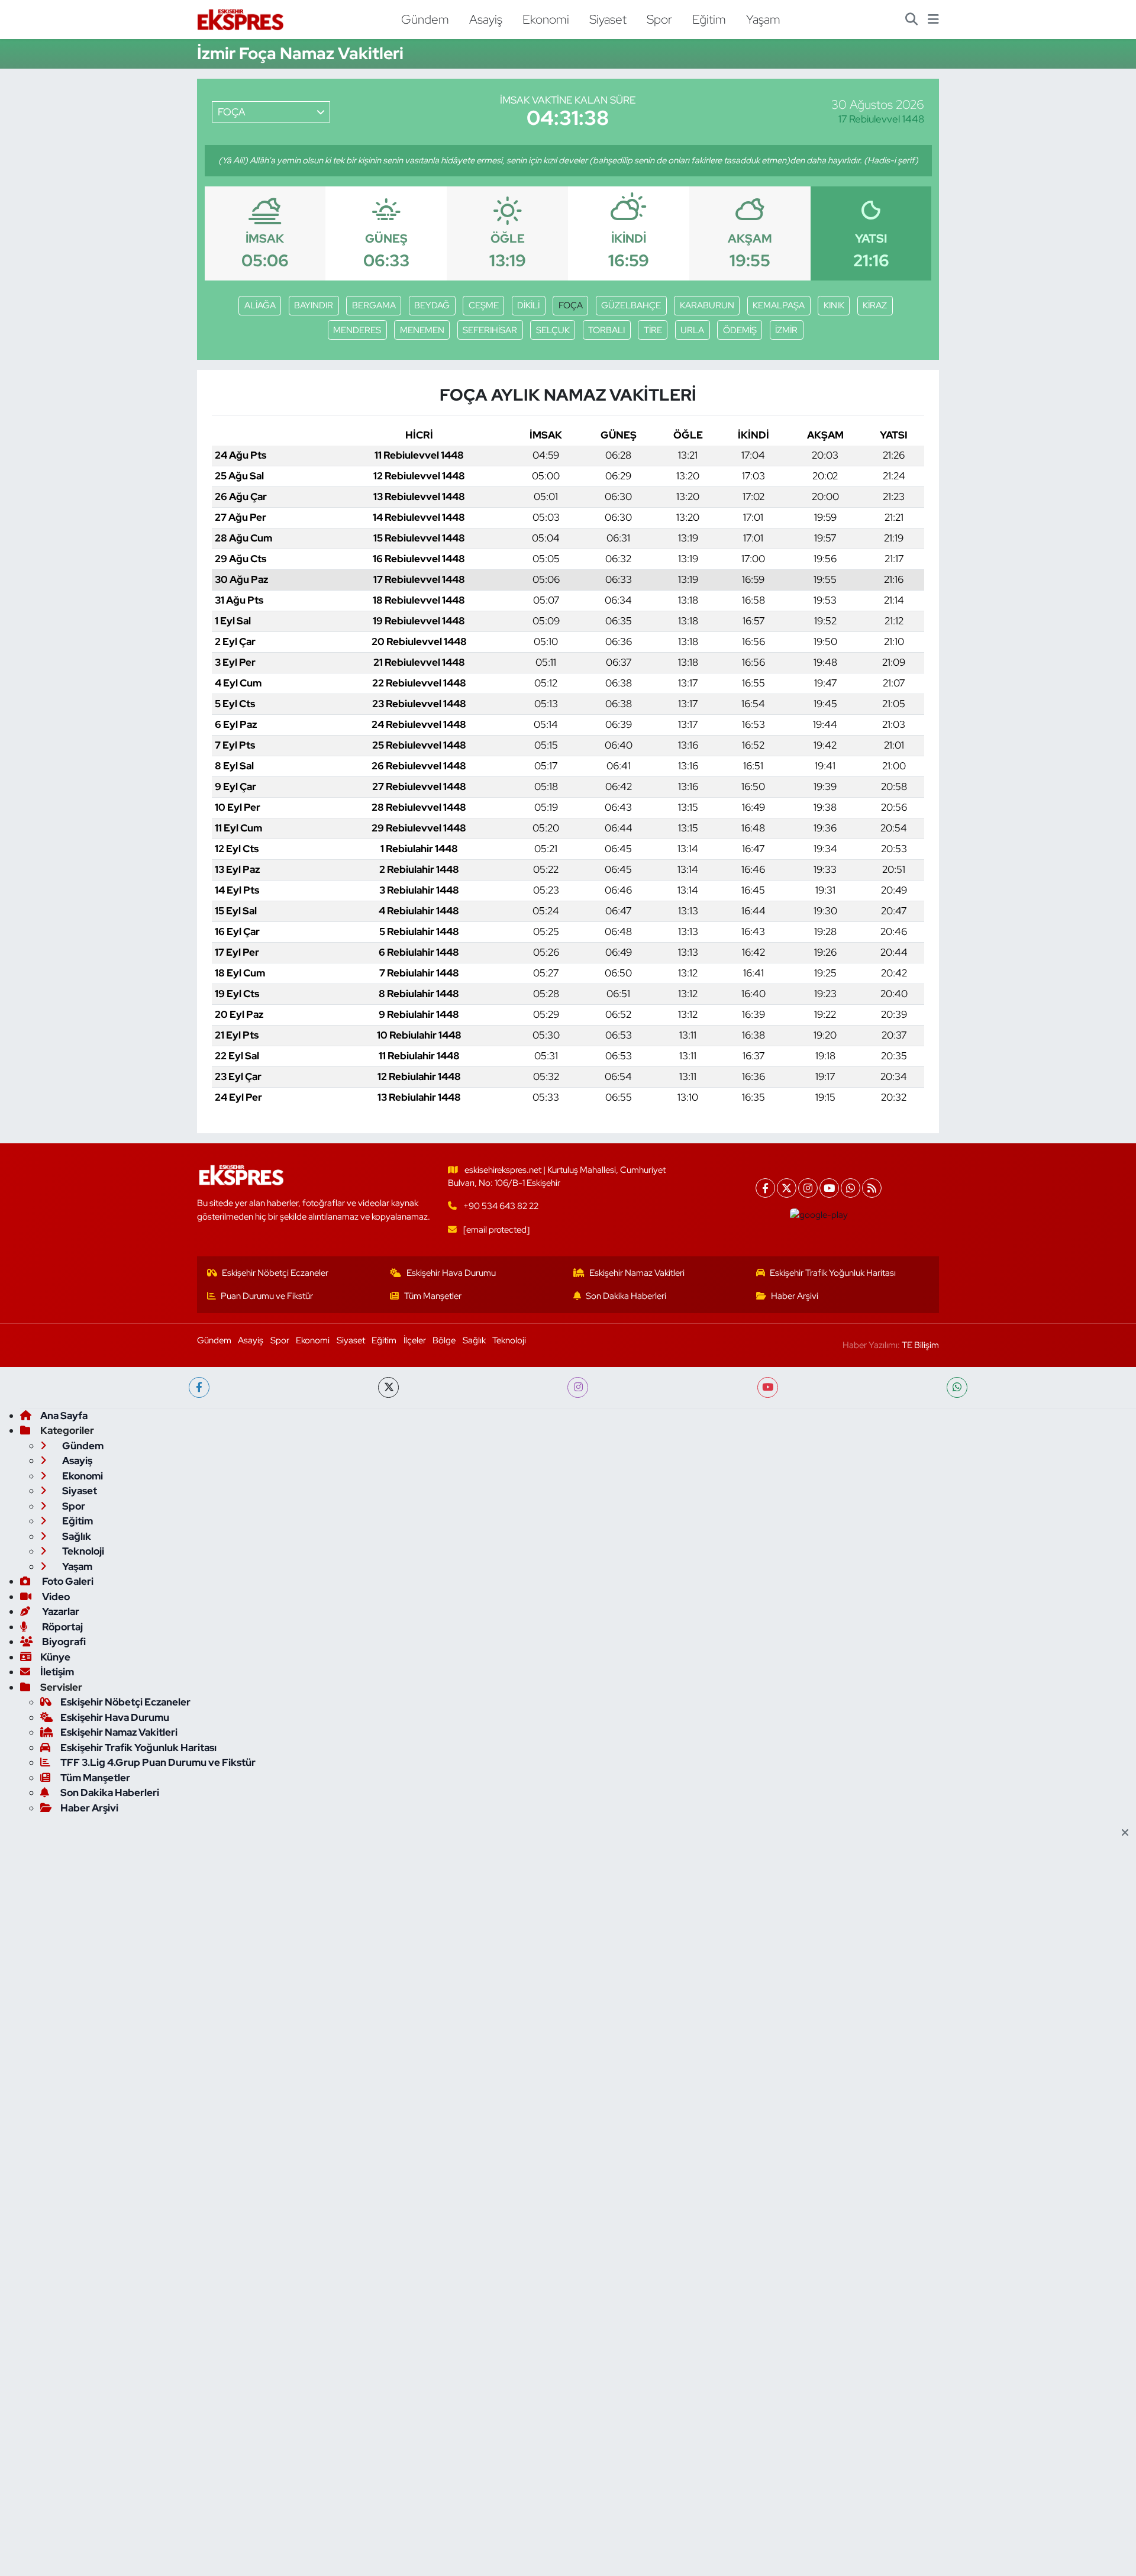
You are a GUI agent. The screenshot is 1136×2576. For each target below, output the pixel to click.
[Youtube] (829, 1188)
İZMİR (786, 330)
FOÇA (571, 305)
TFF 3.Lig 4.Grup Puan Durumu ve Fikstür (158, 1762)
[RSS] (872, 1188)
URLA (692, 330)
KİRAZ (875, 305)
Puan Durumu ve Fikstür (267, 1296)
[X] (787, 1188)
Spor (659, 19)
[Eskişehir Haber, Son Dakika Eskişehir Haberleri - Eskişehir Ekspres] (241, 20)
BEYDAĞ (432, 305)
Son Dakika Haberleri (626, 1296)
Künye (55, 1657)
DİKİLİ (528, 305)
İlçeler (415, 1340)
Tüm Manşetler (433, 1296)
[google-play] (819, 1215)
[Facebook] (765, 1188)
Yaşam (763, 19)
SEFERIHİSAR (490, 330)
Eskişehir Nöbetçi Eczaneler (275, 1273)
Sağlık (474, 1340)
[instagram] (578, 1387)
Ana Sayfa (64, 1416)
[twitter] (388, 1387)
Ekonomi (546, 19)
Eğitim (709, 19)
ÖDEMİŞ (740, 330)
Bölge (444, 1340)
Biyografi (63, 1642)
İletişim (57, 1672)
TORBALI (606, 330)
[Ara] (911, 20)
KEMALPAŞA (779, 305)
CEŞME (484, 305)
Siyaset (608, 19)
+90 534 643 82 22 (501, 1206)
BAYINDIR (314, 305)
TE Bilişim (920, 1345)
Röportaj (62, 1627)
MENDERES (357, 330)
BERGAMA (374, 305)
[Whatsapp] (851, 1188)
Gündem (425, 19)
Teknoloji (509, 1340)
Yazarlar (60, 1611)
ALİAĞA (260, 305)
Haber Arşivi (795, 1296)
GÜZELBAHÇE (631, 305)
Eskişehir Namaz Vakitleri (637, 1273)
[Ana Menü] (933, 20)
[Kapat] (1129, 1833)
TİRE (653, 330)
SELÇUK (553, 330)
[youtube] (768, 1387)
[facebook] (199, 1387)
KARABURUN (707, 305)
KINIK (834, 305)
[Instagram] (808, 1188)
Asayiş (486, 19)
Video (55, 1597)
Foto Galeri (67, 1581)
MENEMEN (422, 330)
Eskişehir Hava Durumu (451, 1273)
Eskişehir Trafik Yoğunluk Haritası (833, 1273)
